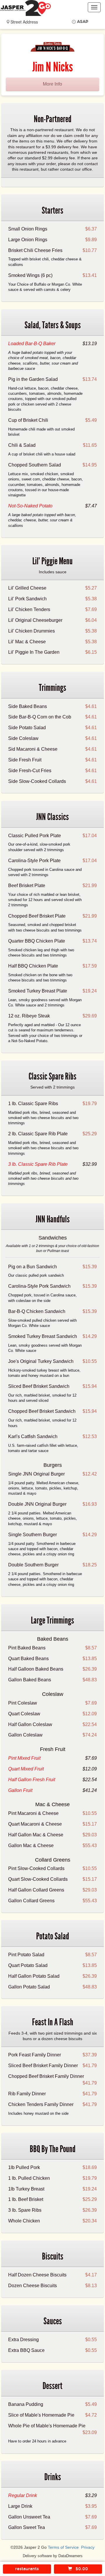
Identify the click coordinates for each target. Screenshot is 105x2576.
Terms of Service (63, 2547)
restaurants (27, 2569)
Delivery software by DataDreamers (53, 2556)
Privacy (88, 2547)
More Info (52, 84)
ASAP (83, 22)
